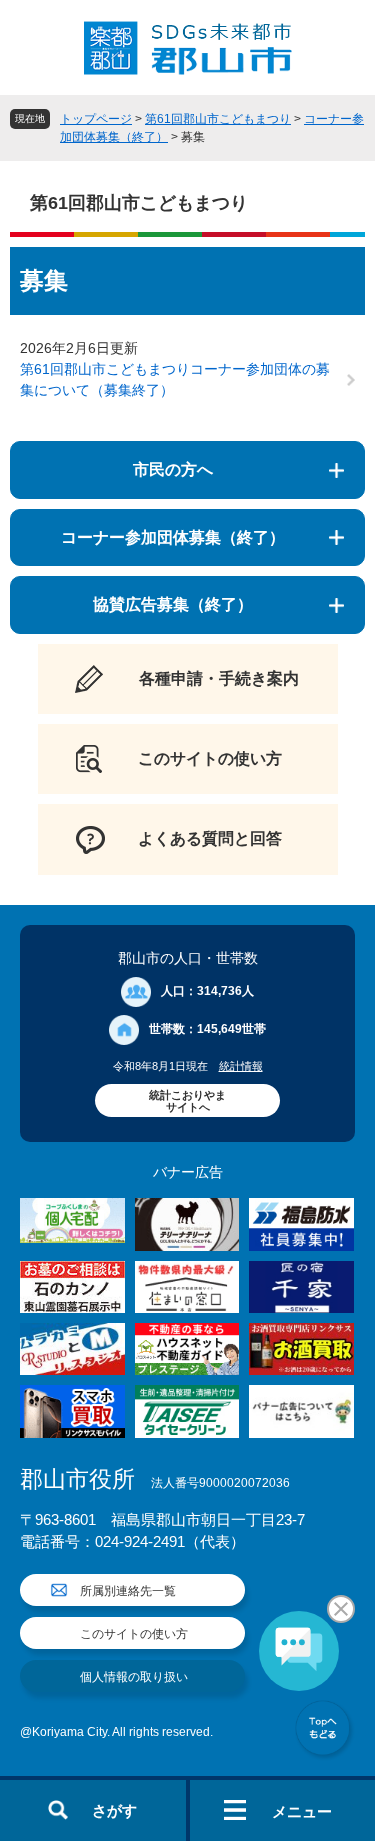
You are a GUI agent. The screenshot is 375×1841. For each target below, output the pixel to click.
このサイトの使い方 (134, 1634)
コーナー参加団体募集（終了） (173, 537)
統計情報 (241, 1066)
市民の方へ (173, 469)
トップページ (96, 119)
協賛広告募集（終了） (173, 604)
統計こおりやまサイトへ (187, 1101)
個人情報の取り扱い (134, 1677)
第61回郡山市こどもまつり (218, 119)
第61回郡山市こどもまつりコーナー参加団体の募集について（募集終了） (175, 379)
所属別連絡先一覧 (128, 1591)
